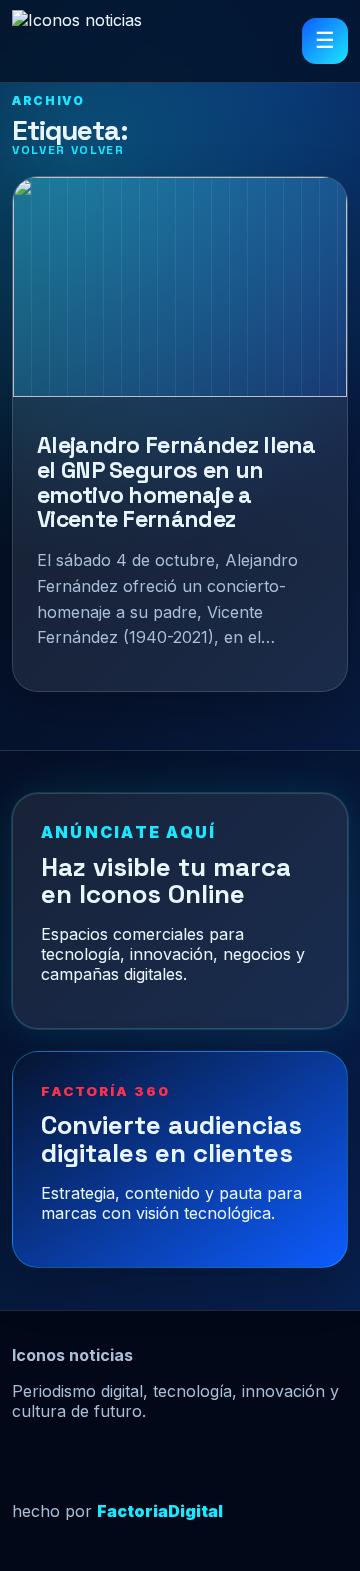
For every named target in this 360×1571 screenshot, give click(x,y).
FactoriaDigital (160, 1511)
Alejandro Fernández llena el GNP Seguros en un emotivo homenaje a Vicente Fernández (176, 482)
